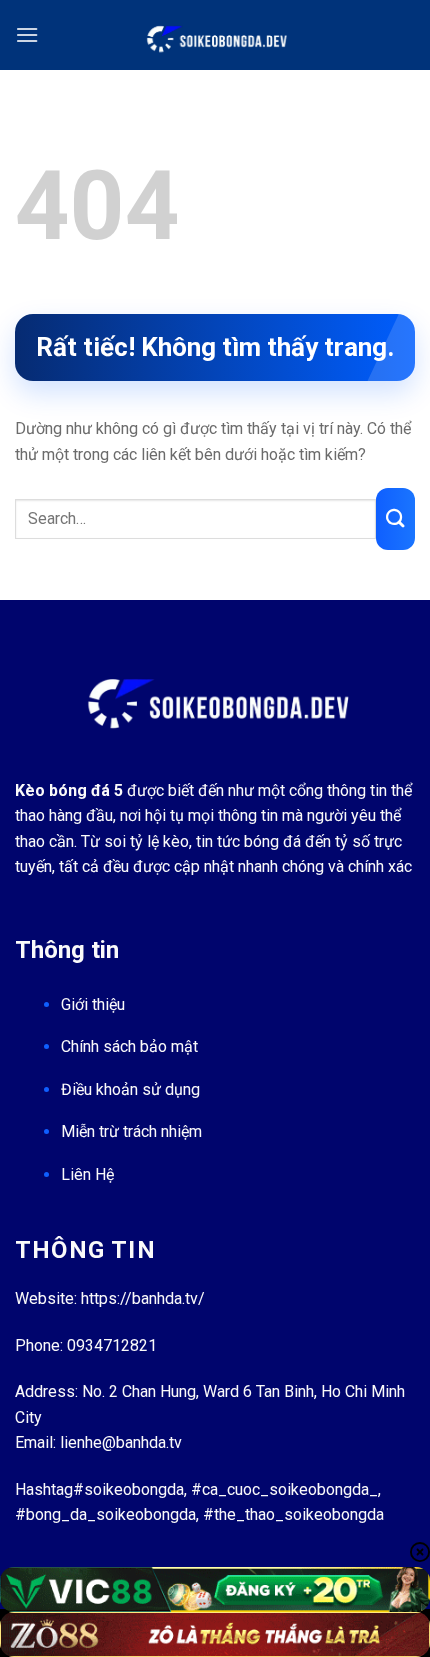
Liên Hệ (87, 1174)
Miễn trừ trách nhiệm (131, 1131)
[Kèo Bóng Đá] (215, 35)
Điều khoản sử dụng (130, 1089)
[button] (27, 34)
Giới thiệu (93, 1004)
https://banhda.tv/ (143, 1298)
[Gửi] (395, 518)
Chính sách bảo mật (129, 1046)
